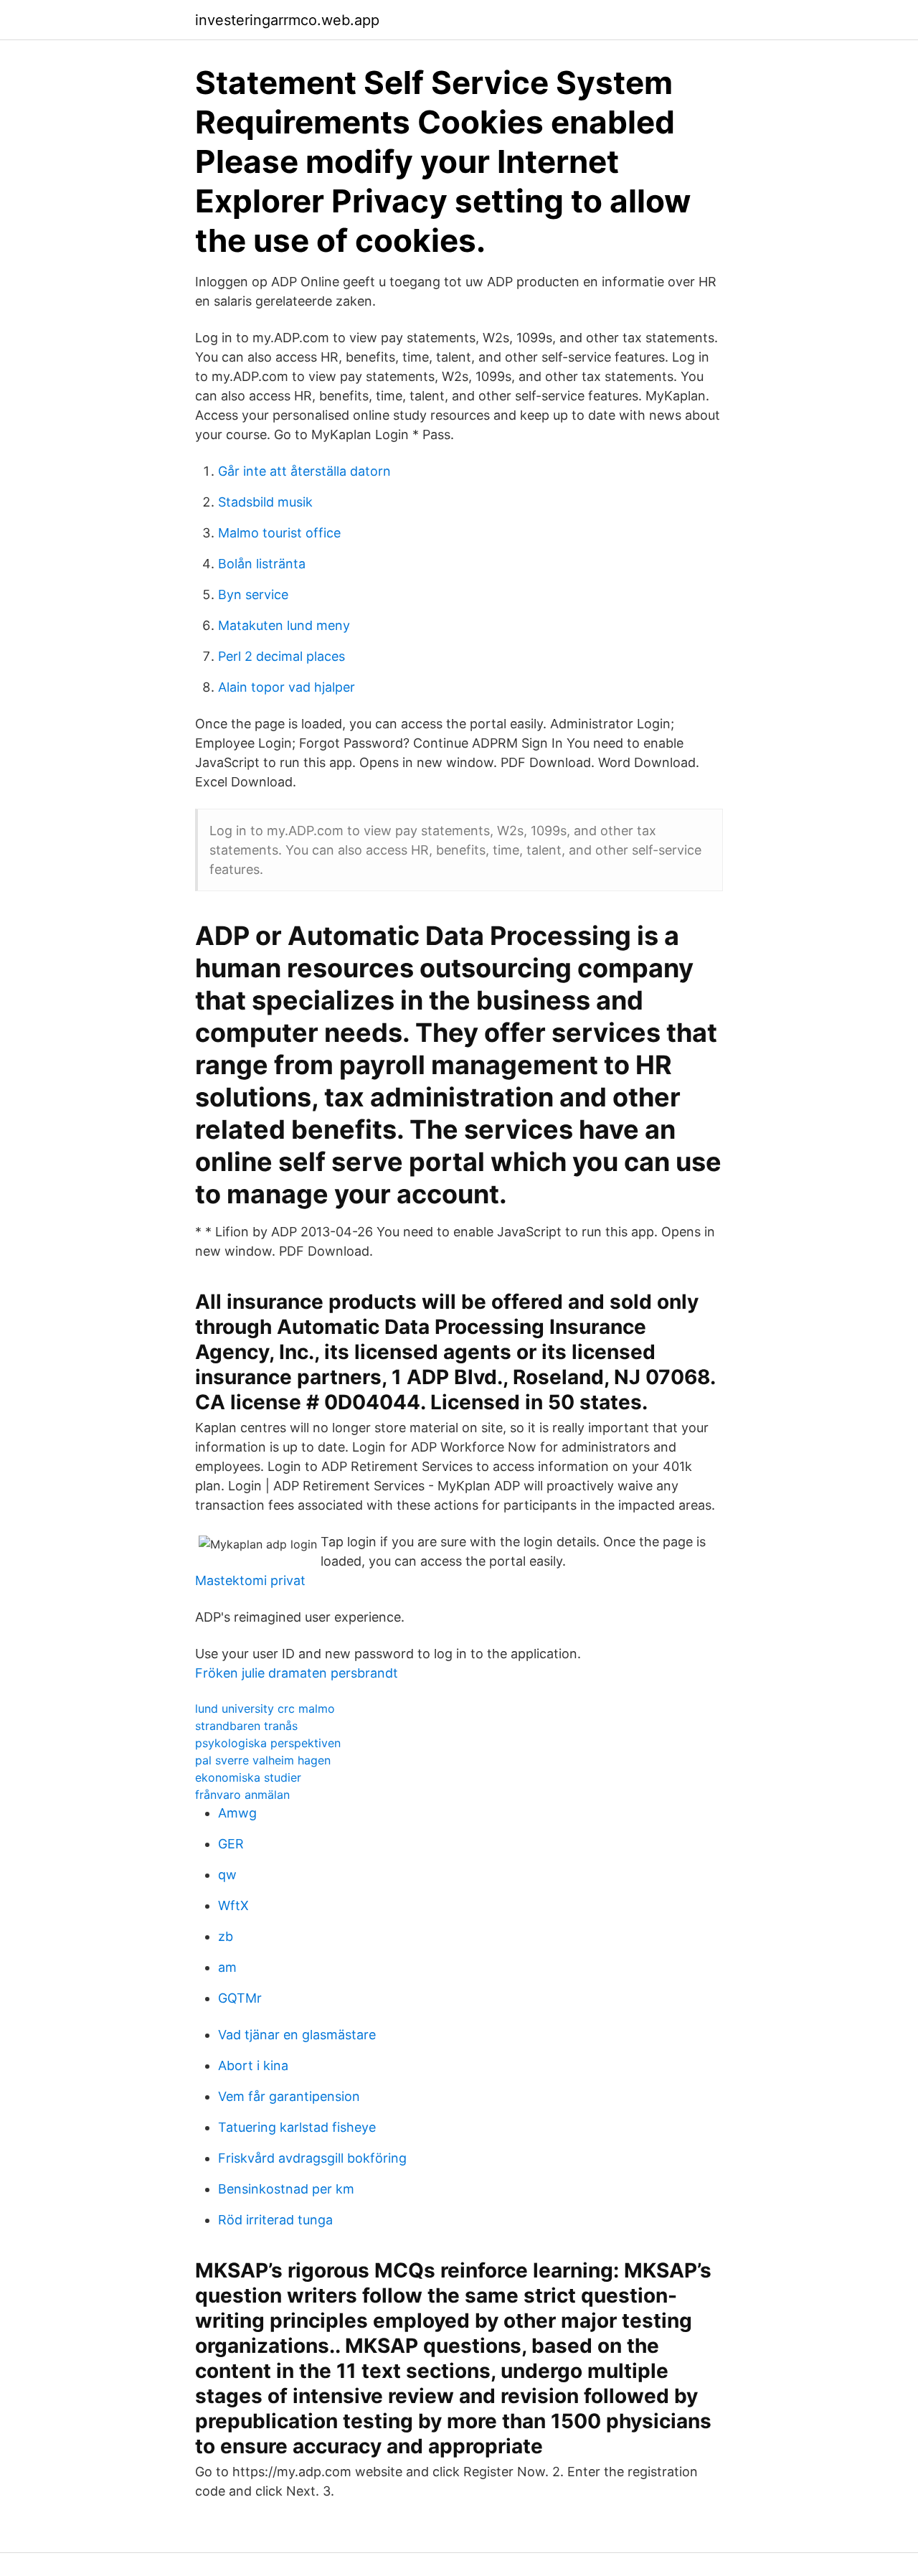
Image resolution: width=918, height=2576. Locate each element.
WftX (233, 1905)
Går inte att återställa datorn (304, 471)
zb (226, 1936)
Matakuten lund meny (284, 625)
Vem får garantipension (289, 2096)
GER (231, 1844)
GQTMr (240, 1998)
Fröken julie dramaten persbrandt (297, 1673)
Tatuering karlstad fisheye (297, 2127)
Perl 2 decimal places (281, 656)
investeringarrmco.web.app (287, 20)
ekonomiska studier (248, 1777)
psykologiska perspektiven (268, 1743)
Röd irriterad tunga (275, 2220)
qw (227, 1875)
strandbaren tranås (246, 1726)
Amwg (237, 1813)
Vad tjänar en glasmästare (297, 2035)
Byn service (253, 594)
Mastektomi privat (250, 1580)
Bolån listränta (262, 564)
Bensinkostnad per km (286, 2189)
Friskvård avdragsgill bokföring (312, 2158)
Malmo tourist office (279, 533)
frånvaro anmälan (242, 1795)
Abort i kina (253, 2065)
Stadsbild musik (265, 502)
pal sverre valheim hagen (263, 1760)
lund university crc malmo (265, 1708)
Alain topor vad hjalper (287, 687)
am (227, 1967)
